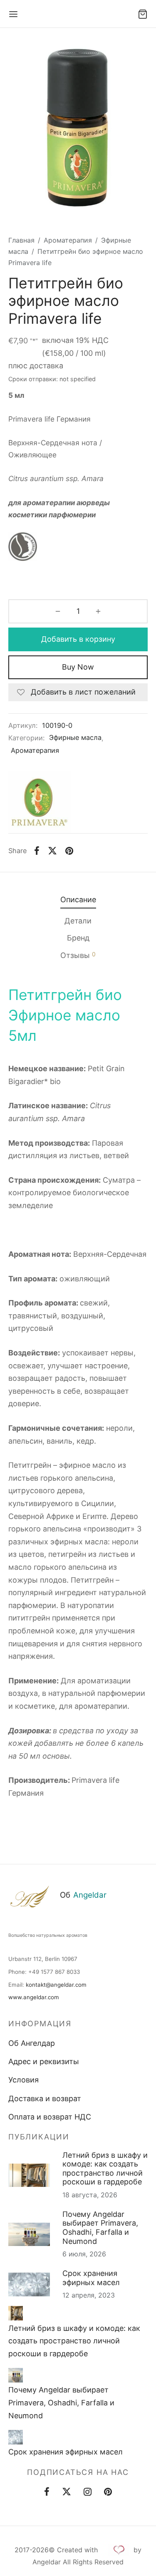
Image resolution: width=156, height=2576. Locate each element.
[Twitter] (67, 2493)
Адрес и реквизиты (44, 2061)
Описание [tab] (78, 900)
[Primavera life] (40, 802)
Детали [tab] (78, 921)
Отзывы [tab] (78, 955)
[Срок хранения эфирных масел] (16, 2437)
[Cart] (143, 14)
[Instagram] (88, 2493)
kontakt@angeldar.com (56, 1985)
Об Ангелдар (32, 2043)
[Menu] (13, 14)
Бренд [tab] (78, 938)
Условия (24, 2080)
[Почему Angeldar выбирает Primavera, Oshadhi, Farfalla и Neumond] (16, 2375)
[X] (52, 851)
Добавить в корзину (78, 639)
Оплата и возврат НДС (50, 2117)
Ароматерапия (68, 240)
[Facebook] (37, 851)
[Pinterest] (69, 851)
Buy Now (78, 667)
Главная (21, 240)
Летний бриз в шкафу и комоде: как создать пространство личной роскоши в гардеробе (105, 2169)
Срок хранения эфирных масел (91, 2278)
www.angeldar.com (34, 1997)
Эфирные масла (75, 737)
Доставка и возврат (45, 2098)
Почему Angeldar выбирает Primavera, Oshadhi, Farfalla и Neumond (100, 2228)
